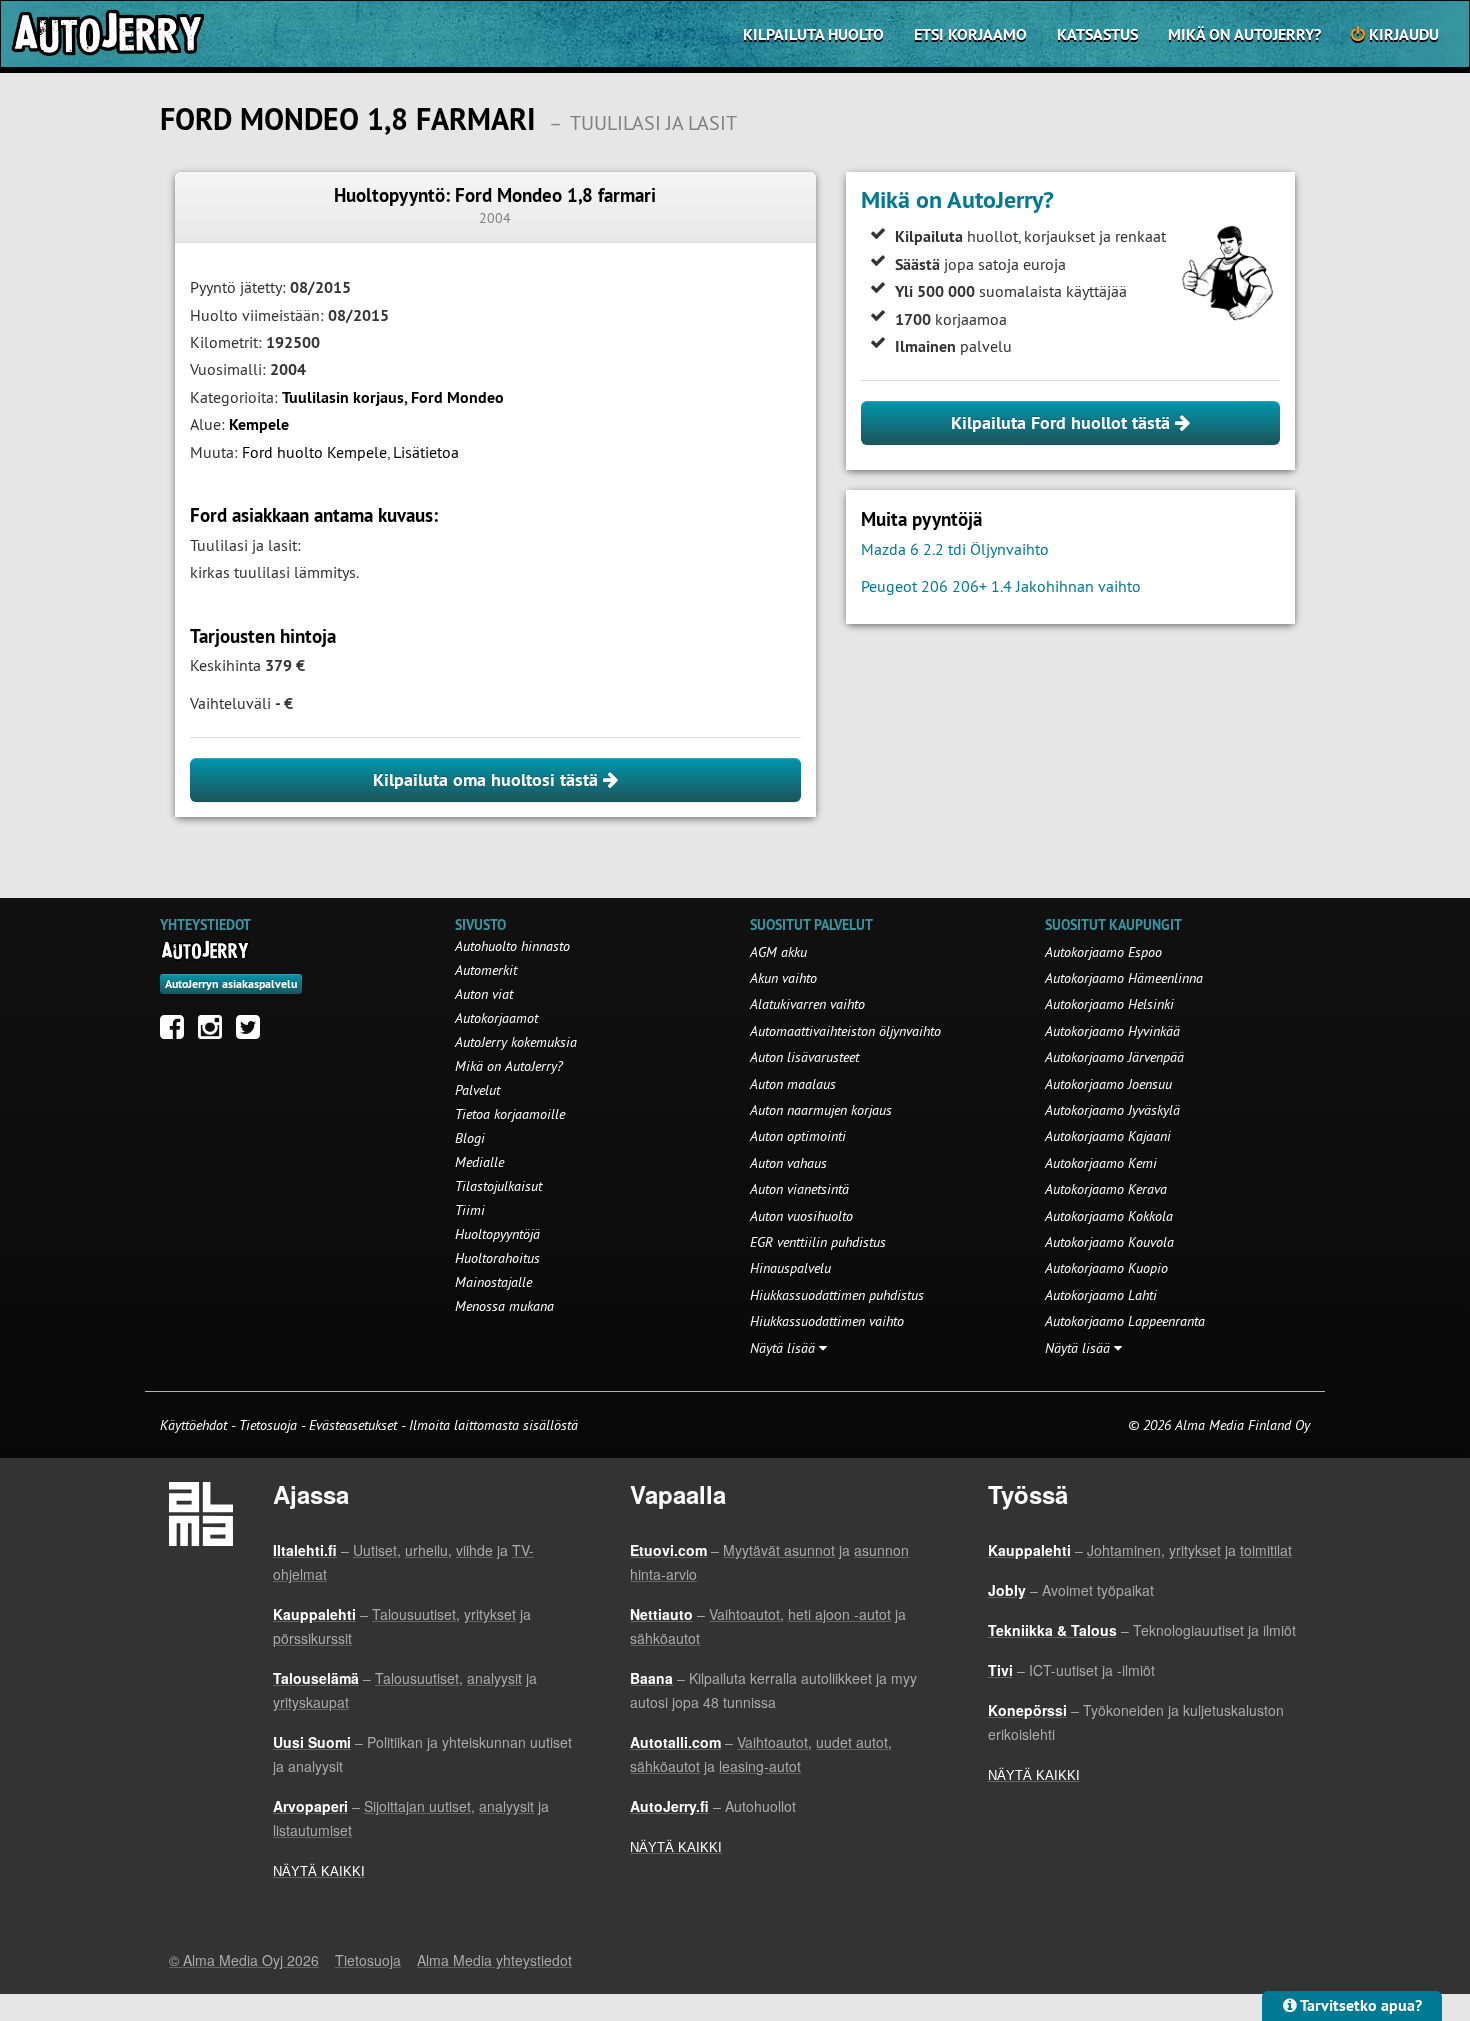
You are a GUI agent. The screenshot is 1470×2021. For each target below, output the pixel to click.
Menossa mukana (504, 1306)
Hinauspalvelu (790, 1268)
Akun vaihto (783, 978)
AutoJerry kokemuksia (516, 1042)
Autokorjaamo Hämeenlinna (1124, 978)
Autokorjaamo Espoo (1103, 952)
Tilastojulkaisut (498, 1186)
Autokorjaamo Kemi (1101, 1163)
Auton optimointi (798, 1136)
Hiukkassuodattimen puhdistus (837, 1295)
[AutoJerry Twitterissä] (253, 1032)
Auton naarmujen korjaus (821, 1110)
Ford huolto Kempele (314, 452)
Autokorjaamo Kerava (1106, 1189)
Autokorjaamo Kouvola (1109, 1242)
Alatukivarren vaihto (807, 1004)
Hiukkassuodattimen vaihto (827, 1321)
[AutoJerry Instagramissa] (215, 1032)
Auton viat (484, 994)
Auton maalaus (793, 1084)
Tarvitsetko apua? (1359, 2005)
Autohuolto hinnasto (512, 946)
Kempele (259, 424)
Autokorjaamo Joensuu (1108, 1084)
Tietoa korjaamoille (510, 1114)
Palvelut (477, 1090)
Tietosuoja (268, 1425)
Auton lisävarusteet (804, 1057)
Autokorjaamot (496, 1018)
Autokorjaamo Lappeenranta (1125, 1321)
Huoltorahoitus (497, 1258)
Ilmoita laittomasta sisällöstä (493, 1425)
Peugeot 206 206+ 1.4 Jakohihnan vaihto (1001, 586)
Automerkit (486, 970)
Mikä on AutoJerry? (1244, 34)
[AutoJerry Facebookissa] (177, 1032)
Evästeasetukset (353, 1425)
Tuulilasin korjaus (343, 397)
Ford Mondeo (457, 397)
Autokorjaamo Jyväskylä (1112, 1110)
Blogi (470, 1138)
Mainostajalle (493, 1282)
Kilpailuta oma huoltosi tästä (488, 779)
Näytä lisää (784, 1348)
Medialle (479, 1162)
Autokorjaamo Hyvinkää (1112, 1031)
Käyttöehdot (195, 1425)
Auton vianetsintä (799, 1189)
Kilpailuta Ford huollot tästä (1063, 422)
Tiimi (470, 1210)
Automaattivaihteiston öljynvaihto (845, 1031)
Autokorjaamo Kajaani (1108, 1136)
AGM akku (778, 952)
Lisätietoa (426, 452)
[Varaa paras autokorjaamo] (205, 950)
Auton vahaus (788, 1163)
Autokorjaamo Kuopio (1106, 1268)
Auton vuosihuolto (801, 1216)
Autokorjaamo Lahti (1101, 1295)
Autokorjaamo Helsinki (1109, 1004)
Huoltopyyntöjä (497, 1234)
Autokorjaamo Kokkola (1109, 1216)
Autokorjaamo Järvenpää (1114, 1057)
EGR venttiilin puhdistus (818, 1242)
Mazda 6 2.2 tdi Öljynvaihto (955, 549)
